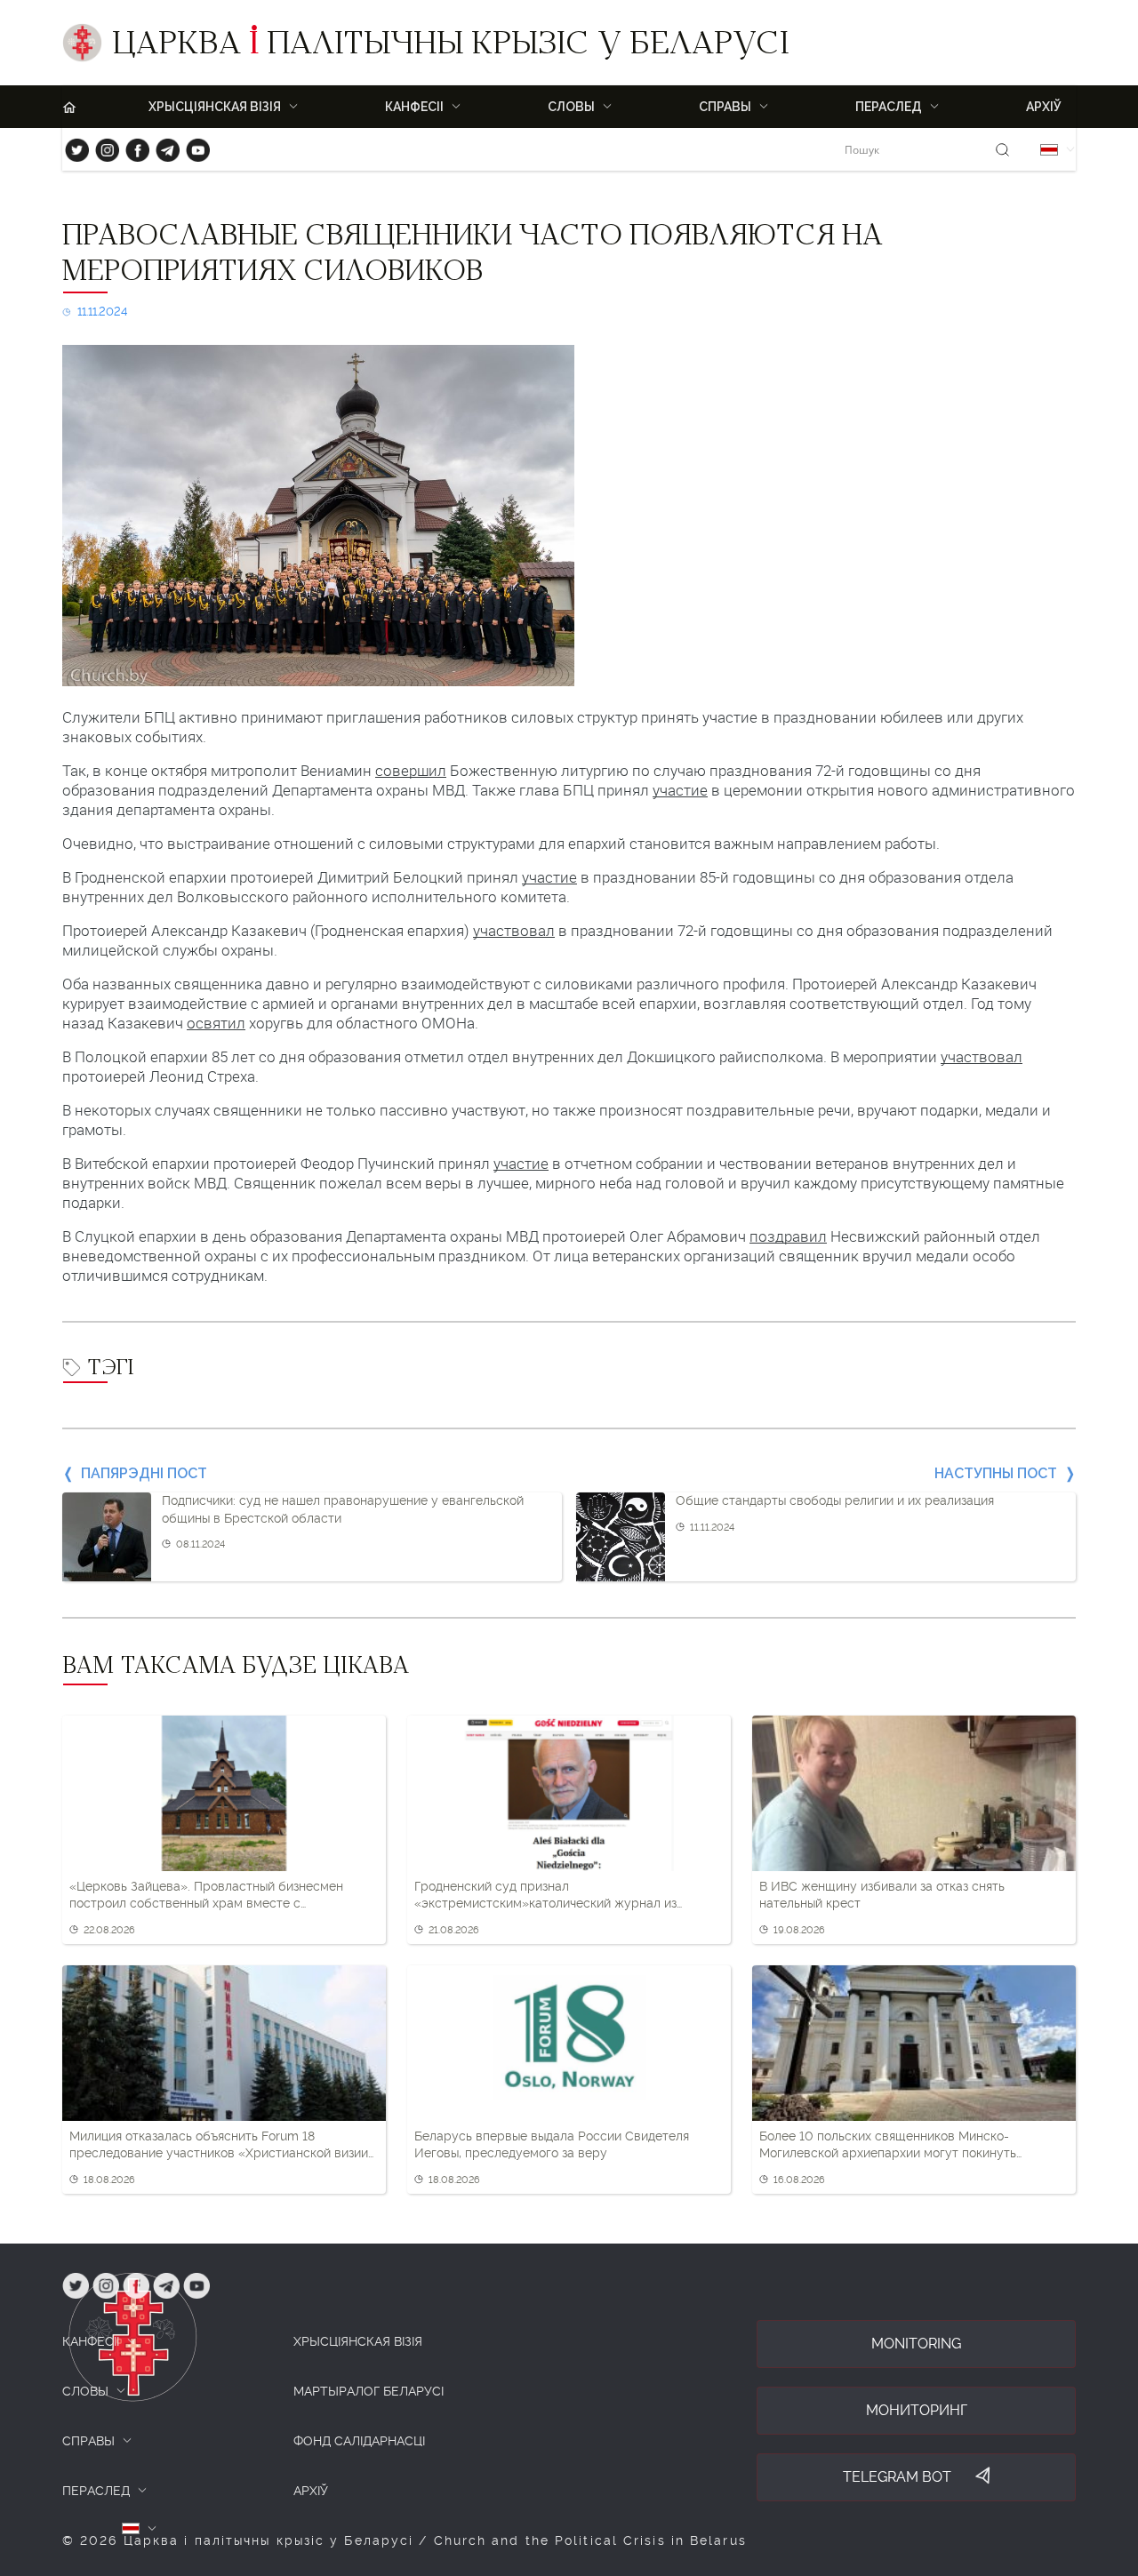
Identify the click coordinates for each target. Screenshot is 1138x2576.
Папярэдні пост (144, 1473)
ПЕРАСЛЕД (96, 2491)
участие (680, 790)
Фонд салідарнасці (359, 2441)
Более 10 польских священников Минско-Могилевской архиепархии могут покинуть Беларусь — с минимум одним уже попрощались (907, 2146)
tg (162, 146)
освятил (216, 1023)
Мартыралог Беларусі (369, 2391)
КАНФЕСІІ (91, 2341)
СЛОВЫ (85, 2391)
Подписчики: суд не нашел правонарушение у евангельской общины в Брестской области (343, 1509)
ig (101, 146)
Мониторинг (917, 2410)
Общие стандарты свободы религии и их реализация (835, 1500)
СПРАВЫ (88, 2441)
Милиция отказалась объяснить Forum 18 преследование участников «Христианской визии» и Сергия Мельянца (222, 2146)
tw (73, 146)
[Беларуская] (1049, 150)
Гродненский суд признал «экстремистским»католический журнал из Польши (545, 1896)
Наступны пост (996, 1473)
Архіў (1044, 107)
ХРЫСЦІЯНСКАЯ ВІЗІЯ (358, 2341)
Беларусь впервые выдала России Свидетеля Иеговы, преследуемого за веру (552, 2145)
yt (192, 146)
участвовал (514, 931)
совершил (411, 771)
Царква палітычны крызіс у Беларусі (450, 47)
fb (132, 146)
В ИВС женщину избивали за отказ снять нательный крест (882, 1895)
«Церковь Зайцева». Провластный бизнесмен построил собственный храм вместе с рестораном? (206, 1896)
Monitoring (916, 2344)
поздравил (788, 1236)
